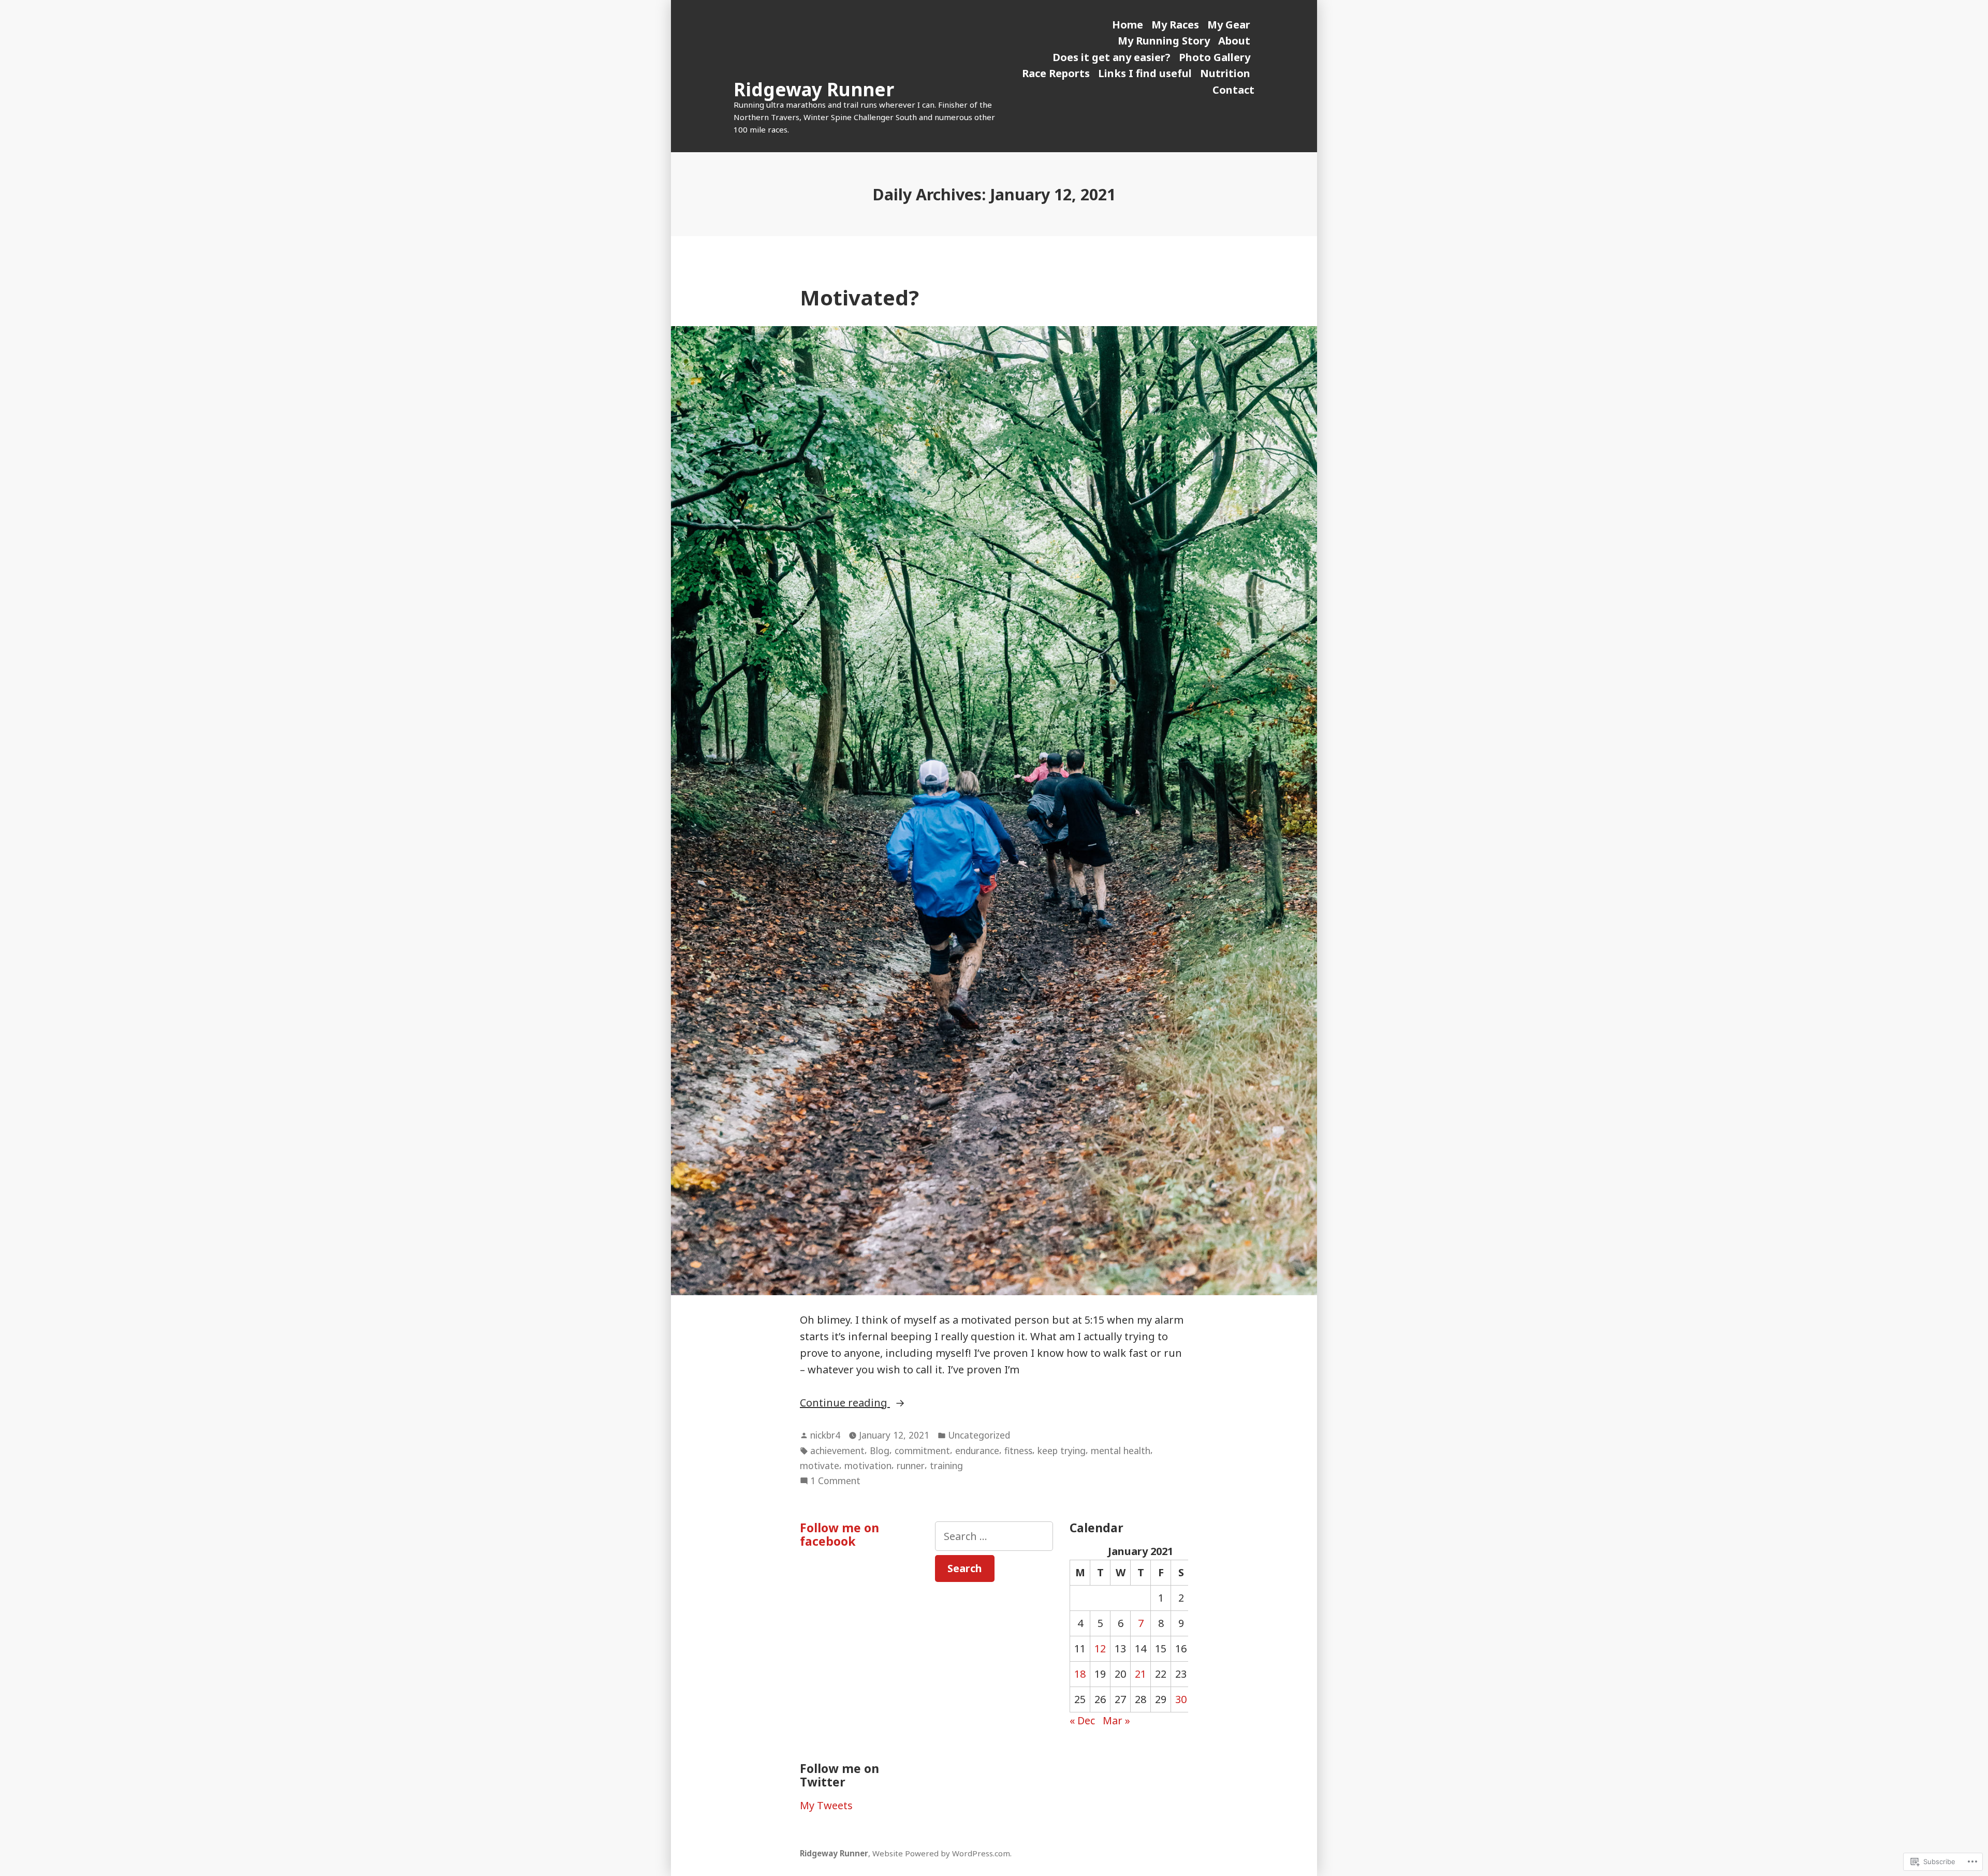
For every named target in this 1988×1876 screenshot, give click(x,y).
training (946, 1465)
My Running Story (1164, 41)
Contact (1233, 90)
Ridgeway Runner (814, 89)
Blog (880, 1450)
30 (1181, 1699)
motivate (820, 1465)
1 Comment (835, 1481)
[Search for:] (994, 1536)
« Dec (1082, 1720)
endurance (977, 1450)
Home (1128, 25)
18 (1080, 1674)
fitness (1018, 1450)
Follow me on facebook (839, 1534)
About (1234, 41)
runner (911, 1465)
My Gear (1229, 25)
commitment (922, 1450)
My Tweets (826, 1805)
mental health (1121, 1450)
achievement (837, 1450)
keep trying (1062, 1450)
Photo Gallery (1215, 57)
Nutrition (1225, 73)
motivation (868, 1465)
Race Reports (1056, 73)
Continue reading (845, 1402)
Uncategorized (979, 1435)
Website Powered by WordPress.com (941, 1853)
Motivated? (859, 297)
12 (1100, 1648)
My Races (1175, 25)
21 (1141, 1674)
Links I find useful (1145, 73)
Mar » (1116, 1720)
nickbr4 (825, 1435)
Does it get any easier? (1112, 57)
